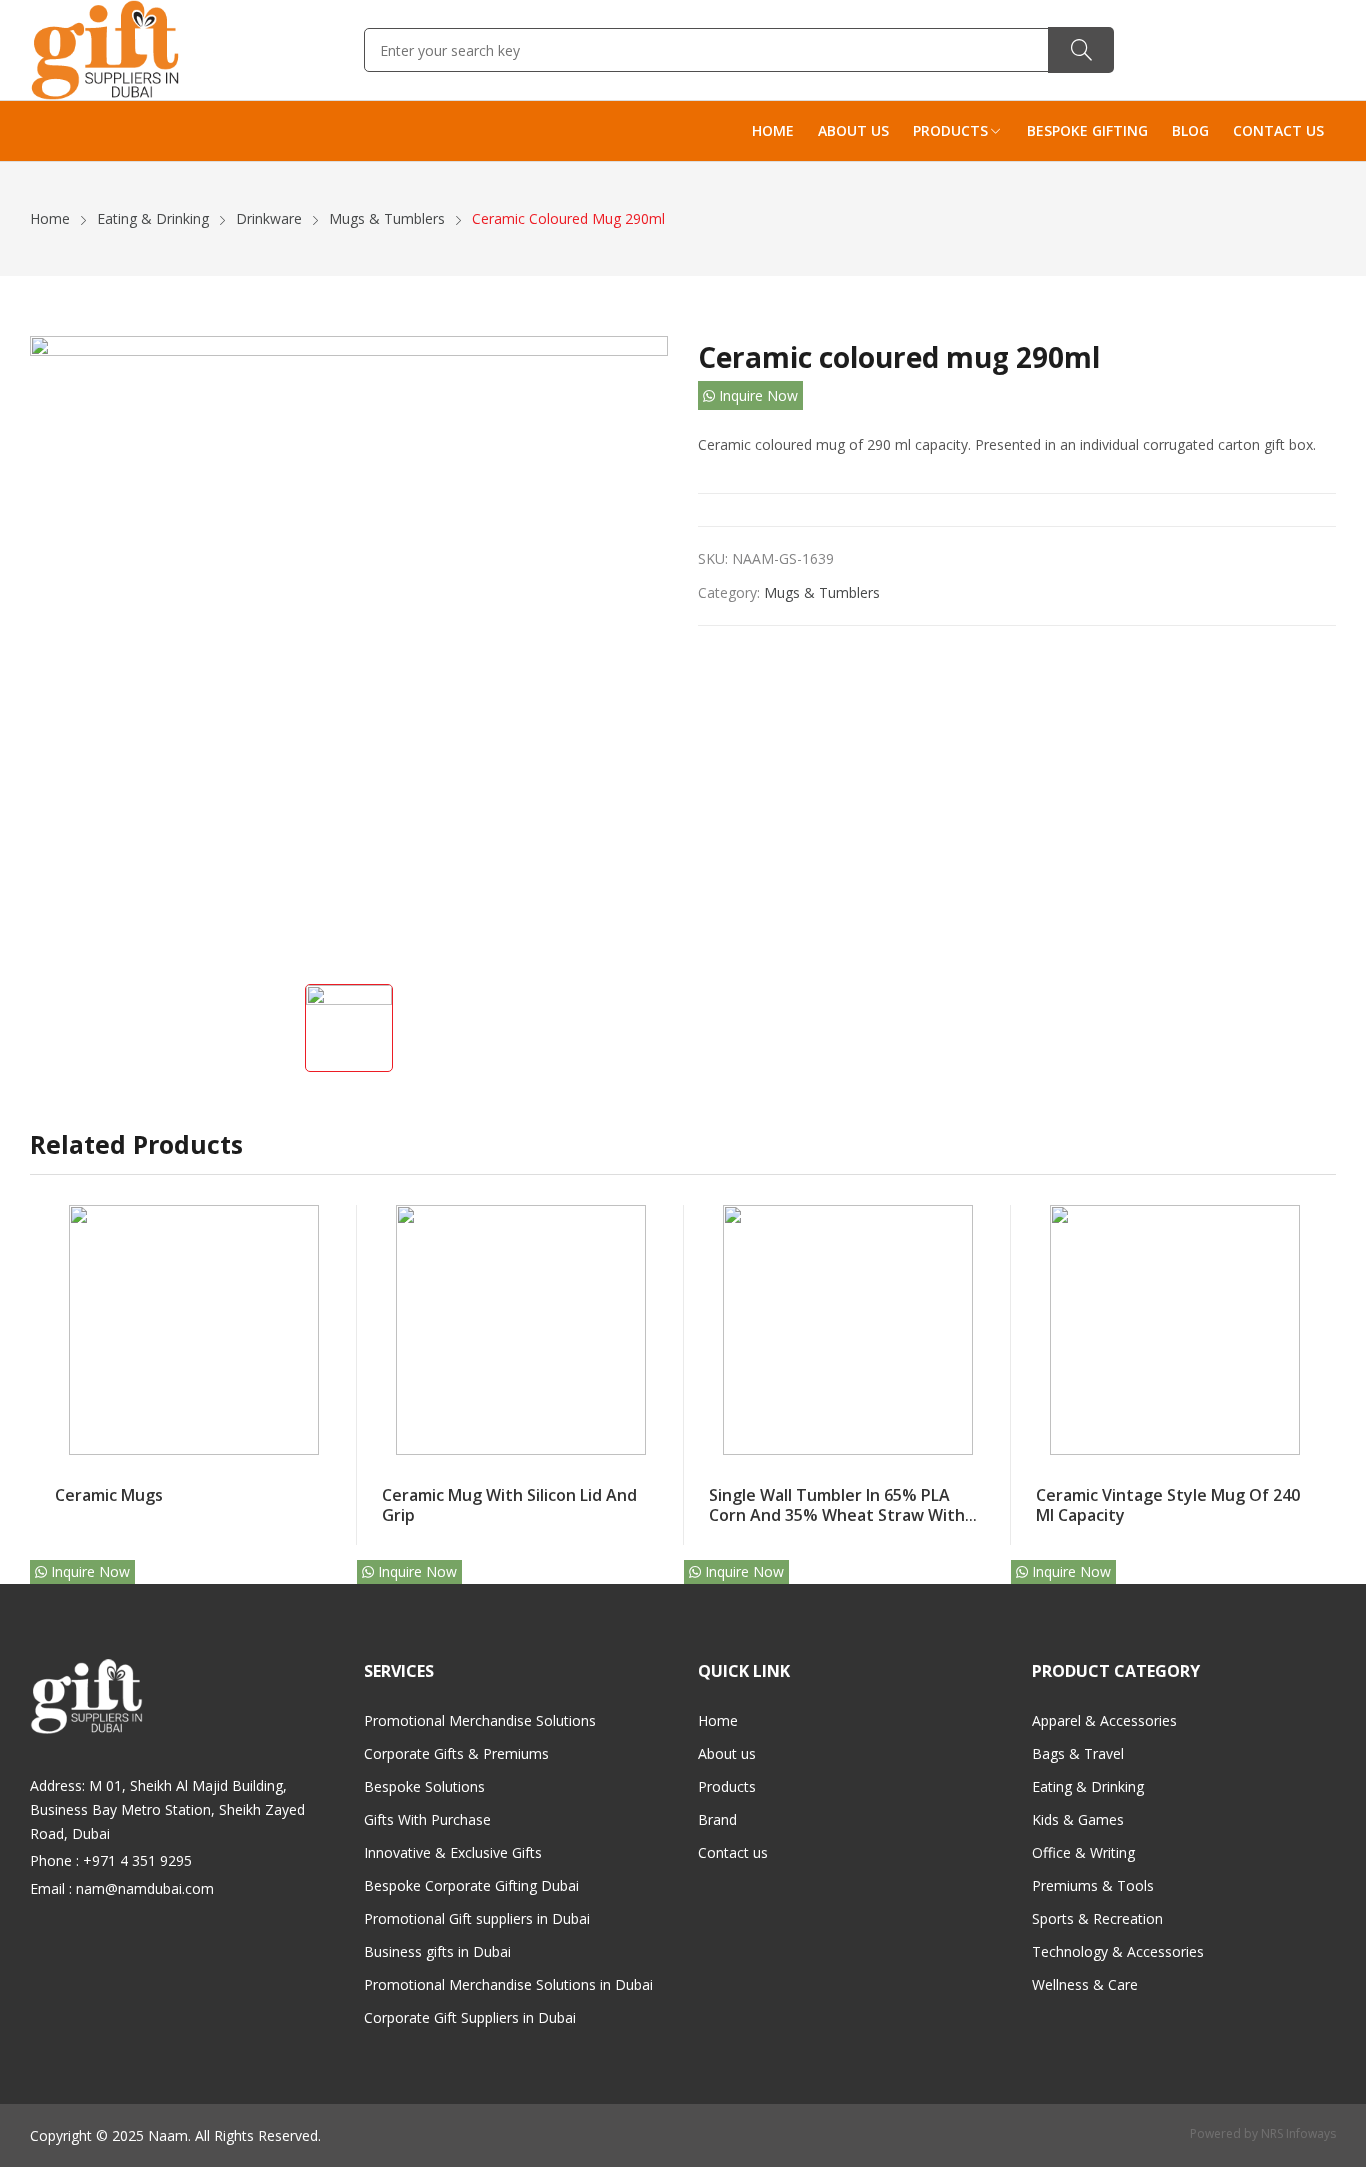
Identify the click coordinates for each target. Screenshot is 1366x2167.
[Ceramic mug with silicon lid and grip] (521, 1330)
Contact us (733, 1852)
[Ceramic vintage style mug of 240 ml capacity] (1175, 1330)
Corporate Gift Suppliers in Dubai (470, 2017)
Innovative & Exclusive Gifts (453, 1852)
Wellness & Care (1085, 1984)
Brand (717, 1819)
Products (727, 1786)
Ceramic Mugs (109, 1495)
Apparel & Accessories (1104, 1720)
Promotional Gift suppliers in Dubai (477, 1918)
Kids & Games (1078, 1819)
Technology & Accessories (1118, 1951)
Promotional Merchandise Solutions (480, 1720)
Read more (332, 1485)
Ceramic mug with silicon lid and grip (509, 1505)
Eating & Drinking (1088, 1786)
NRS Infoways (1298, 2133)
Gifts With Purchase (427, 1819)
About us (727, 1753)
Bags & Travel (1078, 1753)
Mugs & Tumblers (822, 592)
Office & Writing (1083, 1852)
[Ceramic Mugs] (194, 1330)
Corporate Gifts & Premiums (456, 1753)
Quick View (332, 1225)
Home (718, 1720)
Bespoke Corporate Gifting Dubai (471, 1885)
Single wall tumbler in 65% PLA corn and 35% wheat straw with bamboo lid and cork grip (837, 1515)
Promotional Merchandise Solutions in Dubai (508, 1984)
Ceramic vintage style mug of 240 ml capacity (1168, 1505)
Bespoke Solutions (424, 1786)
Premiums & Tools (1093, 1885)
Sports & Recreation (1097, 1918)
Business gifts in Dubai (437, 1951)
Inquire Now (756, 395)
